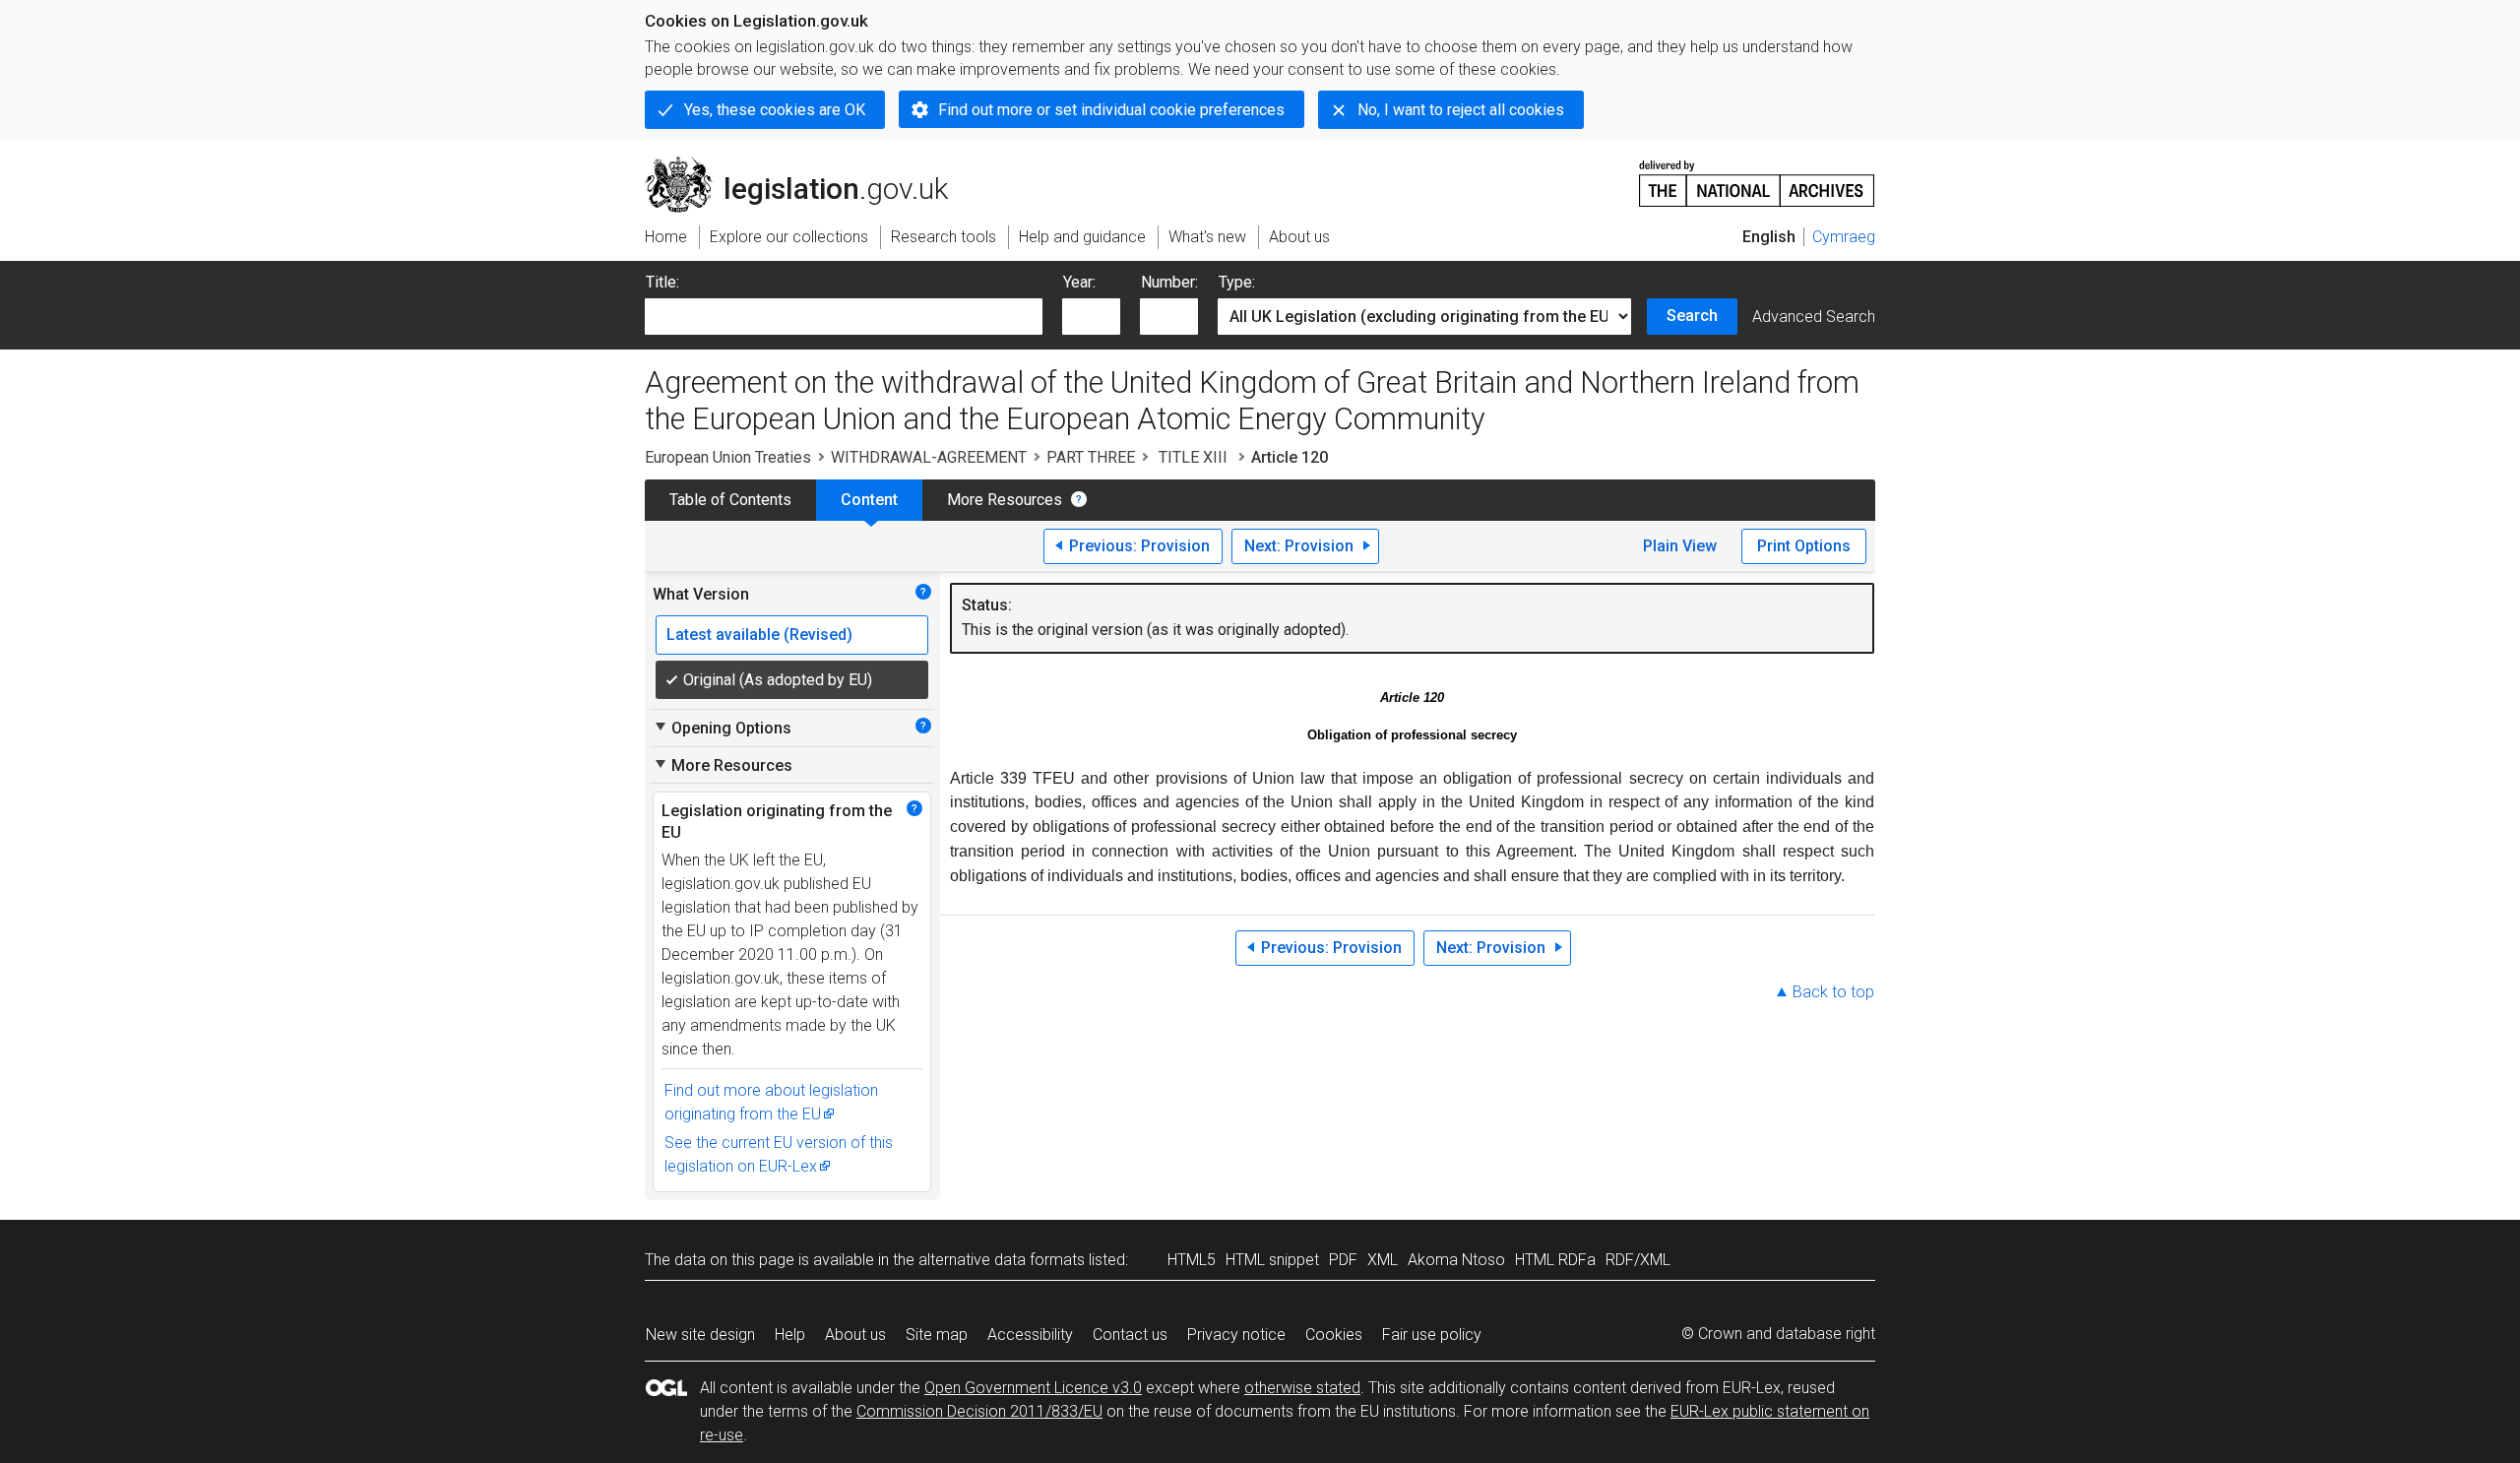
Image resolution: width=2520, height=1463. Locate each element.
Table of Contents (730, 500)
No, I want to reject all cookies (1461, 110)
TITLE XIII (1193, 457)
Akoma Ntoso (1456, 1260)
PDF (1343, 1260)
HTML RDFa (1555, 1260)
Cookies (1334, 1335)
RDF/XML (1638, 1260)
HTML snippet (1272, 1260)
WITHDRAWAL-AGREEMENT (929, 457)
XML (1383, 1260)
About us (855, 1335)
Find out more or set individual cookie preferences (1111, 110)
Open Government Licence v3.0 (1033, 1388)
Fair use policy (1432, 1335)
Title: (662, 282)
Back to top (1833, 992)
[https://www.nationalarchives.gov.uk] (1757, 176)
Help (790, 1335)
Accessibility (1030, 1335)
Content (869, 500)
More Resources (1005, 500)
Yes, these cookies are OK (775, 110)
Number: (1169, 282)
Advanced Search (1814, 317)
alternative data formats (1002, 1260)
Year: (1079, 282)
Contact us (1130, 1335)
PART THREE (1091, 457)
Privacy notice (1236, 1335)
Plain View (1680, 546)
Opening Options (722, 728)
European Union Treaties (728, 457)
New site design (700, 1335)
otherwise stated (1302, 1388)
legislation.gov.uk (808, 164)
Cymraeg (1844, 237)
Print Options (1804, 546)
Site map (937, 1335)
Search (1692, 316)
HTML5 (1192, 1260)
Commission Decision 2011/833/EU (979, 1411)
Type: (1237, 282)
